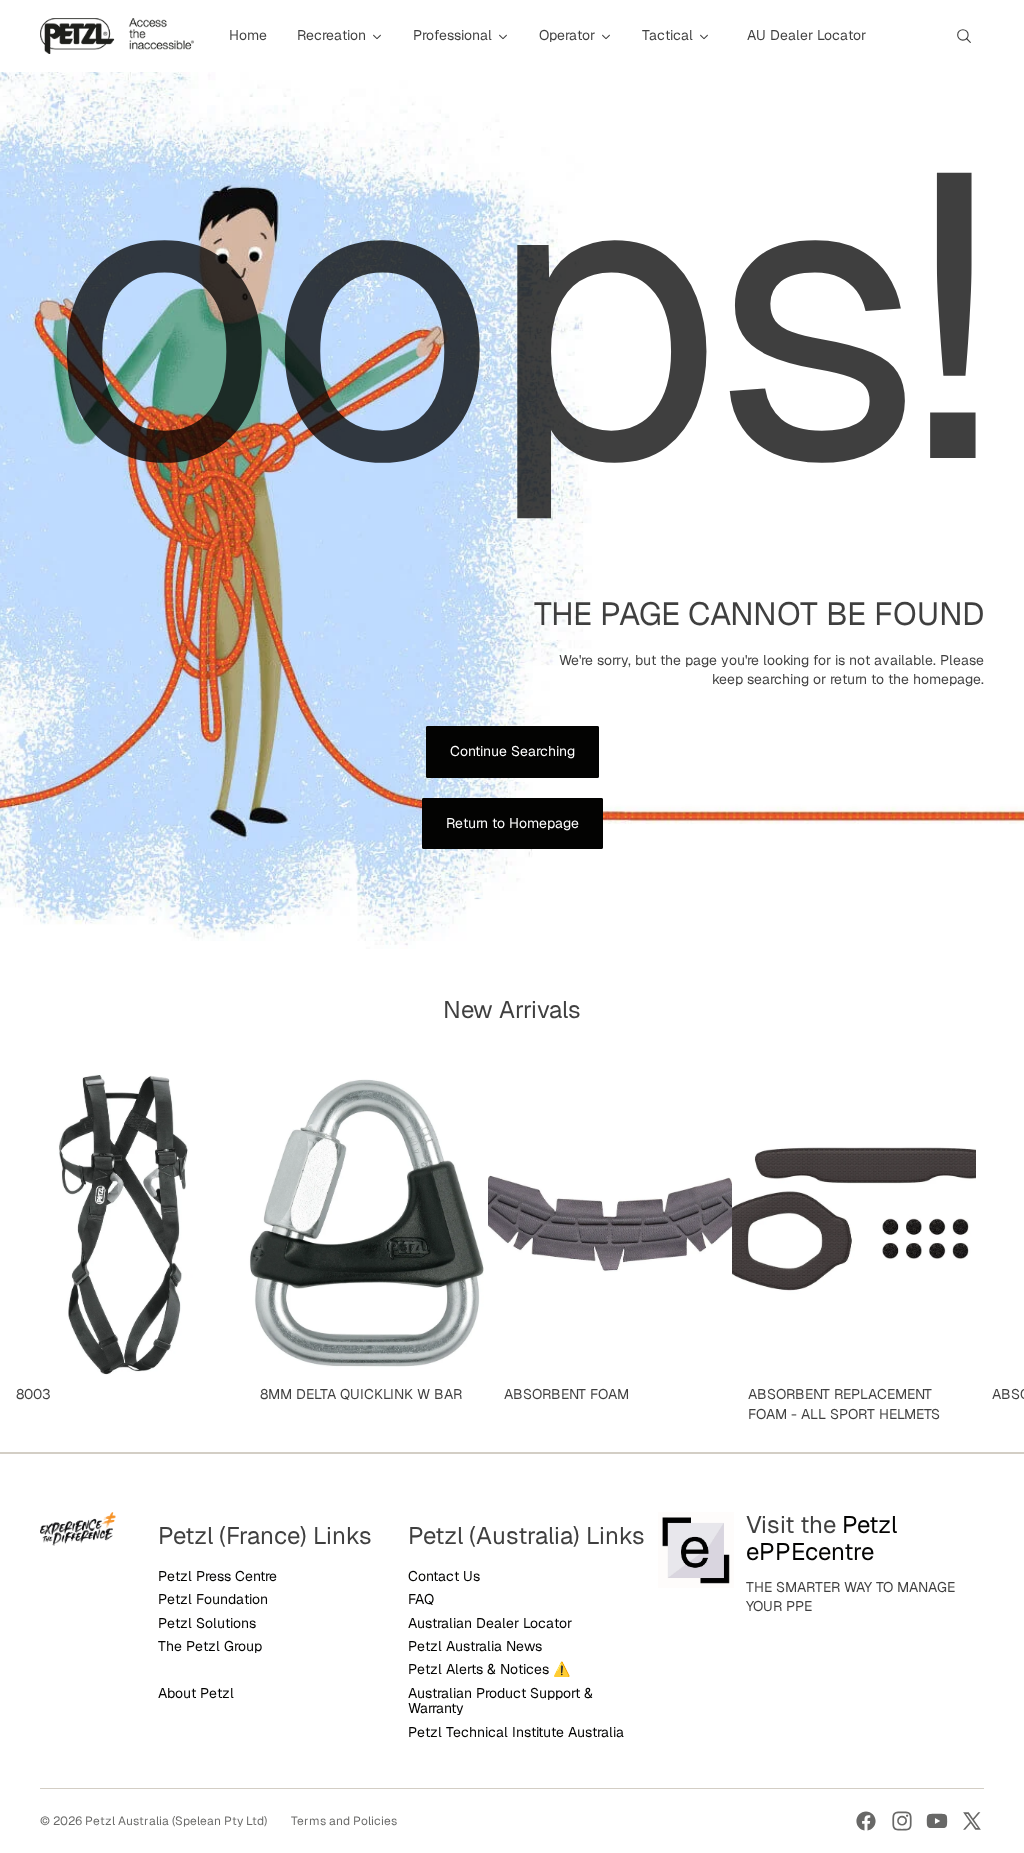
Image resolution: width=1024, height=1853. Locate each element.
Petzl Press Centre (217, 1576)
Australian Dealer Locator (490, 1623)
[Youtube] (937, 1821)
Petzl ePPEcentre (821, 1537)
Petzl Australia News (475, 1646)
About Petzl (196, 1693)
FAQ (421, 1599)
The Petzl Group (210, 1646)
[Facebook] (866, 1821)
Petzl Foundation (213, 1599)
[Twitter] (972, 1821)
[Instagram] (902, 1821)
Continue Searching (512, 751)
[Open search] (964, 36)
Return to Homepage (512, 823)
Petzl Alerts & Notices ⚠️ (489, 1669)
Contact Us (444, 1576)
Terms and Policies (344, 1821)
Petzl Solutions (207, 1623)
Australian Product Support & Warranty (500, 1700)
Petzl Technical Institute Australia (516, 1732)
